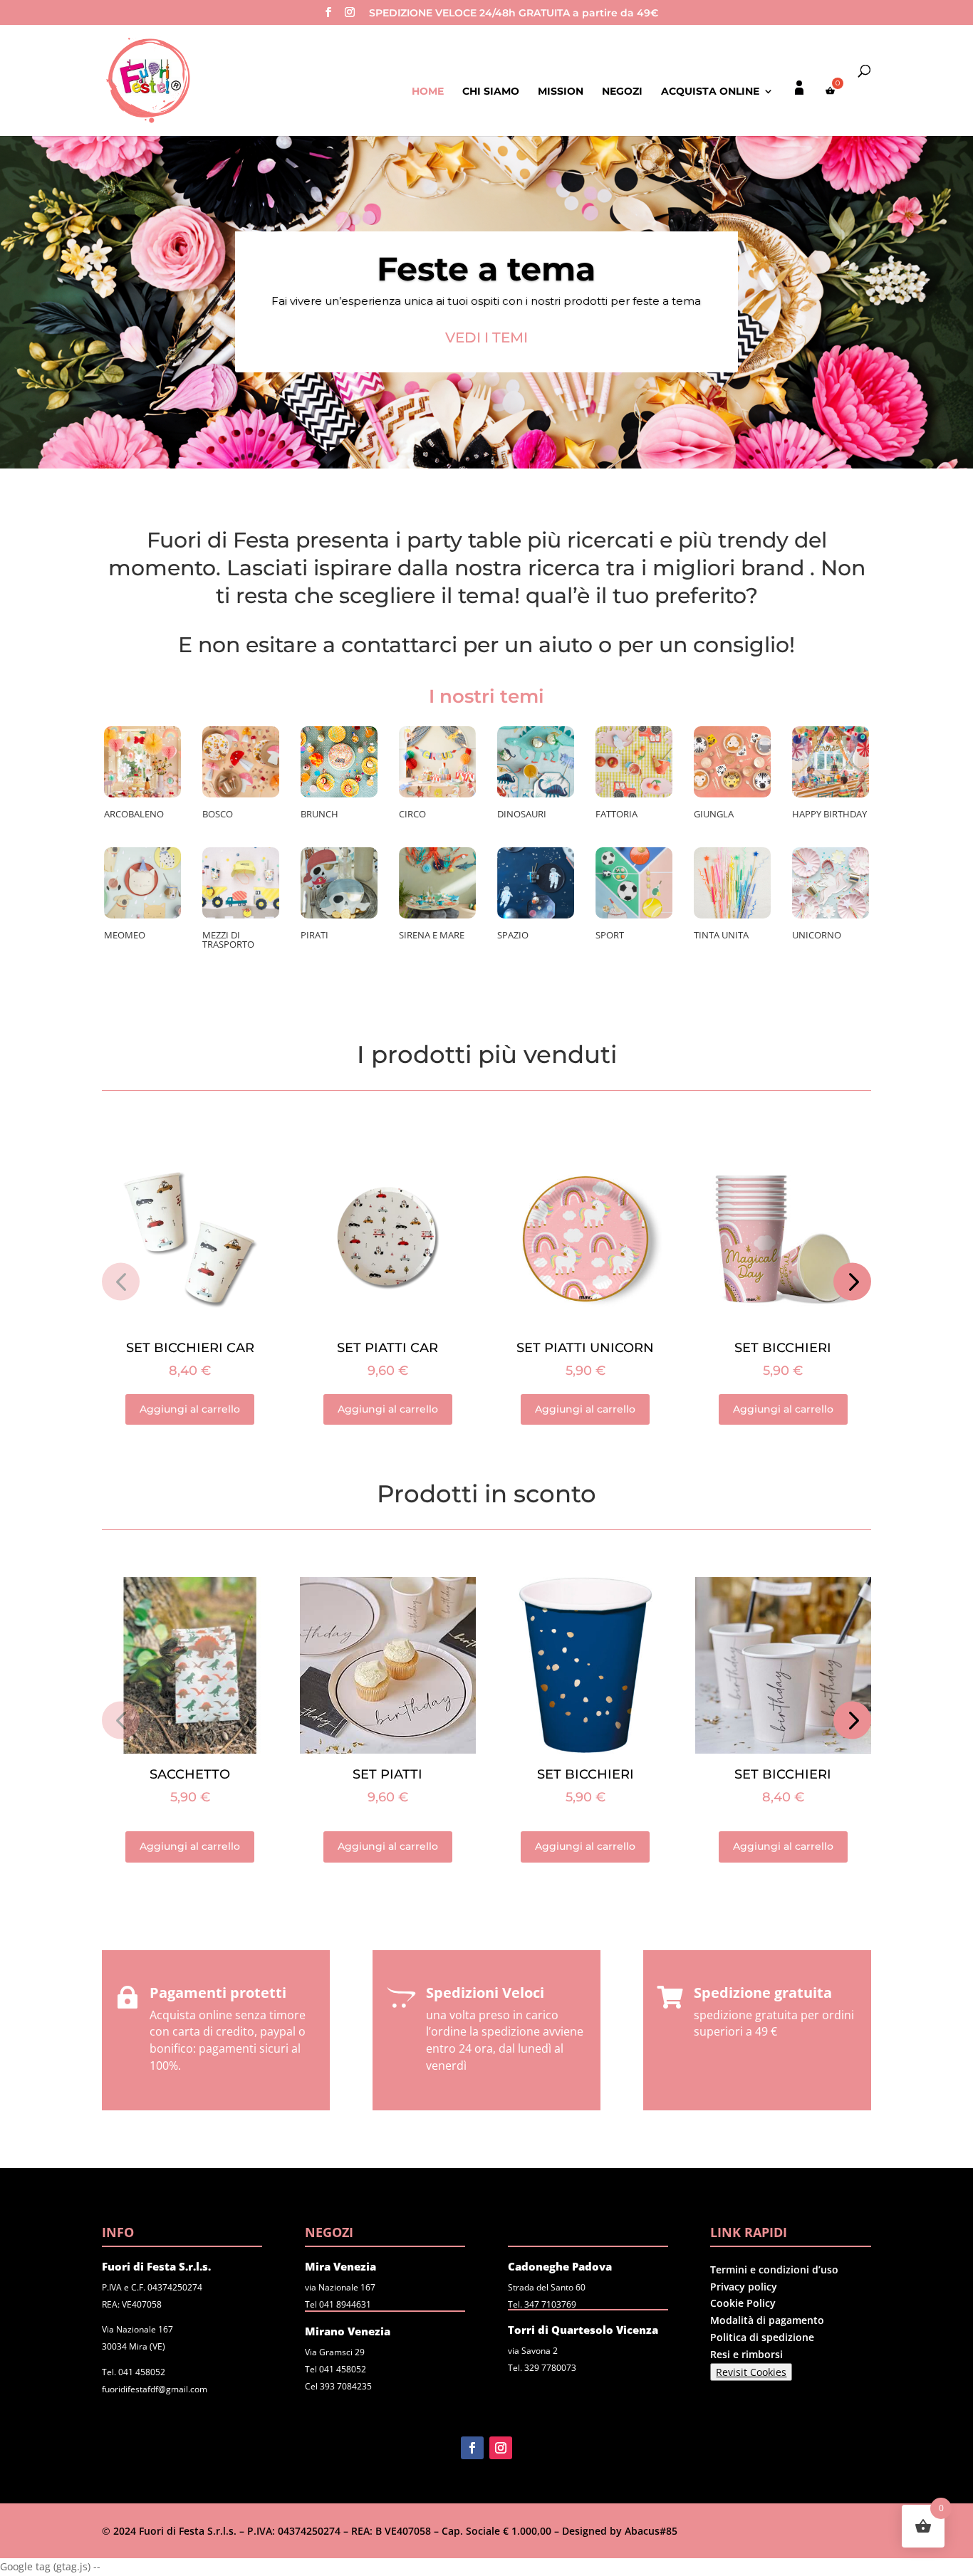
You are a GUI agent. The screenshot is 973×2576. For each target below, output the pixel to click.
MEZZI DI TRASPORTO (228, 939)
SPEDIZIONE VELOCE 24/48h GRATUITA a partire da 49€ (514, 14)
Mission (561, 92)
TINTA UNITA (721, 935)
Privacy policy (744, 2287)
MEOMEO (125, 935)
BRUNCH (319, 814)
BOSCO (218, 814)
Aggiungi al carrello (190, 1409)
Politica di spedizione (762, 2337)
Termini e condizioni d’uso (774, 2269)
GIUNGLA (714, 814)
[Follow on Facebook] (472, 2448)
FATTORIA (616, 814)
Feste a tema (486, 269)
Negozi (622, 92)
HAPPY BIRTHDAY (829, 814)
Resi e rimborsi (746, 2354)
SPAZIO (513, 935)
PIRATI (314, 935)
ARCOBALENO (134, 814)
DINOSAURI (522, 814)
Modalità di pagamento (767, 2320)
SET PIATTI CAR (387, 1348)
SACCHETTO (190, 1774)
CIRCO (412, 814)
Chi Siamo (491, 92)
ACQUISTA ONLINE (710, 92)
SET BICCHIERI (783, 1348)
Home (428, 92)
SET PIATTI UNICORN (585, 1348)
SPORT (610, 935)
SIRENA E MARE (432, 935)
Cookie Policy (743, 2303)
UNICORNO (817, 935)
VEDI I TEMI (486, 337)
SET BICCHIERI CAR (190, 1348)
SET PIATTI (387, 1774)
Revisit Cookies (751, 2372)
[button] (852, 1281)
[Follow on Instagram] (501, 2448)
